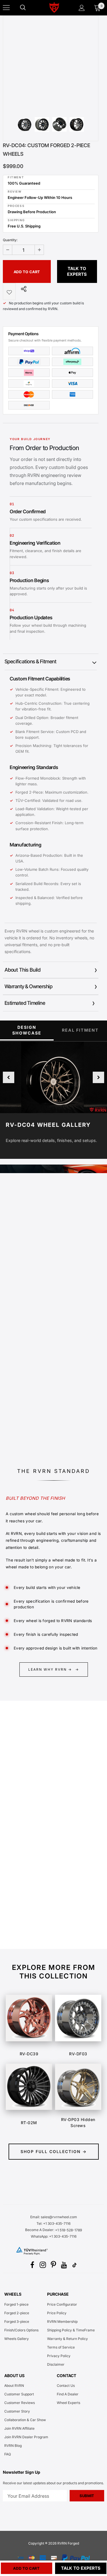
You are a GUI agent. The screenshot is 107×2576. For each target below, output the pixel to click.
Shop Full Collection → (54, 2151)
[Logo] (54, 7)
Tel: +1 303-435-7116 (53, 2223)
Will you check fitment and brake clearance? (40, 1891)
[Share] (22, 289)
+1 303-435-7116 (63, 2236)
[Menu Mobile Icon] (6, 8)
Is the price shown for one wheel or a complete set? (43, 1812)
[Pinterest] (53, 2265)
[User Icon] (82, 8)
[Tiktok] (74, 2265)
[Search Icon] (29, 8)
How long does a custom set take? (41, 1933)
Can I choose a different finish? (37, 1871)
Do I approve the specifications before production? (44, 1913)
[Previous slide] (9, 1077)
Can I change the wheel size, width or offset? (44, 1851)
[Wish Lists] (9, 291)
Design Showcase (27, 1030)
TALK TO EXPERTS (77, 271)
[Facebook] (32, 2265)
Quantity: (10, 240)
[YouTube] (64, 2265)
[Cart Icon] (97, 8)
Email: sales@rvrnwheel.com (54, 2217)
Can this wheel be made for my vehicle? (46, 1832)
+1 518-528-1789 (68, 2230)
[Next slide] (98, 1077)
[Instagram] (43, 2265)
